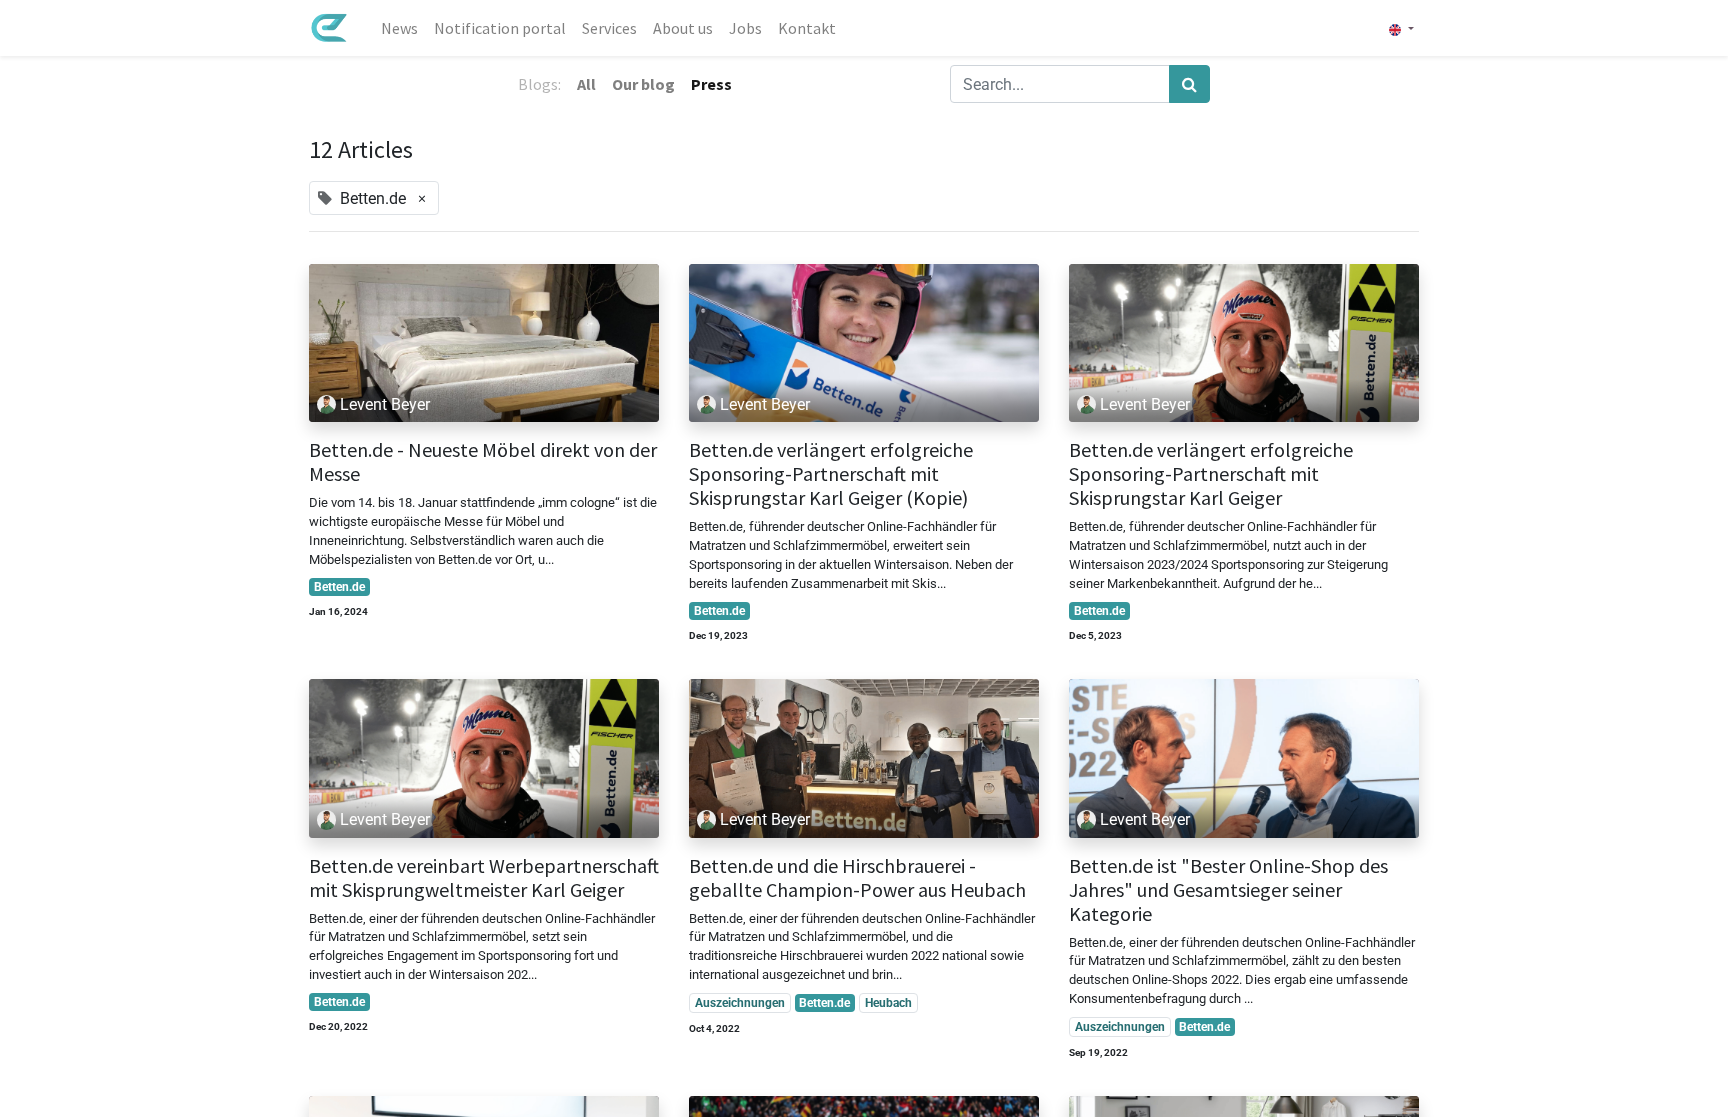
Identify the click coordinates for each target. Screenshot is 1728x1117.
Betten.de (339, 587)
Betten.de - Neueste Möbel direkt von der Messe (483, 462)
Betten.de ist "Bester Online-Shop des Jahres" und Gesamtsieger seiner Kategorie (1228, 890)
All (586, 84)
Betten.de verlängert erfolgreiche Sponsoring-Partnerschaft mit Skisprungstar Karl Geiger (1211, 474)
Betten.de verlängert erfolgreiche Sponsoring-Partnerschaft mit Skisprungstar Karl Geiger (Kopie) (831, 474)
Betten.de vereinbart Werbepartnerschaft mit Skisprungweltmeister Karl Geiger (484, 878)
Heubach (888, 1003)
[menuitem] (399, 28)
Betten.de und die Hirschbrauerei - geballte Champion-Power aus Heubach (857, 878)
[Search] (1189, 84)
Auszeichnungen (740, 1003)
